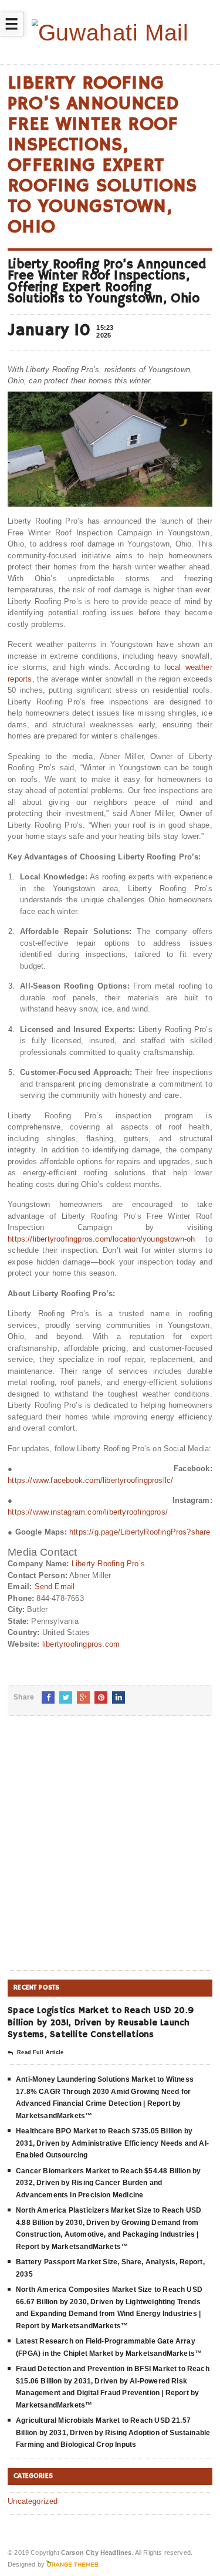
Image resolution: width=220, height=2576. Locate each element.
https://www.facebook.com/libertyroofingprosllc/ (90, 1480)
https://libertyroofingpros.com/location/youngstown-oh (101, 1239)
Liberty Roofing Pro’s (108, 1564)
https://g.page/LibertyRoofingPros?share (140, 1532)
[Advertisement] (110, 1852)
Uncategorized (33, 2501)
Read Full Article (40, 2052)
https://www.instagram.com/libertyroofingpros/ (88, 1512)
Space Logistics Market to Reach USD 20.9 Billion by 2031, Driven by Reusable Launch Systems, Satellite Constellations (101, 2022)
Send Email (55, 1587)
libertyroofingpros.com (81, 1644)
